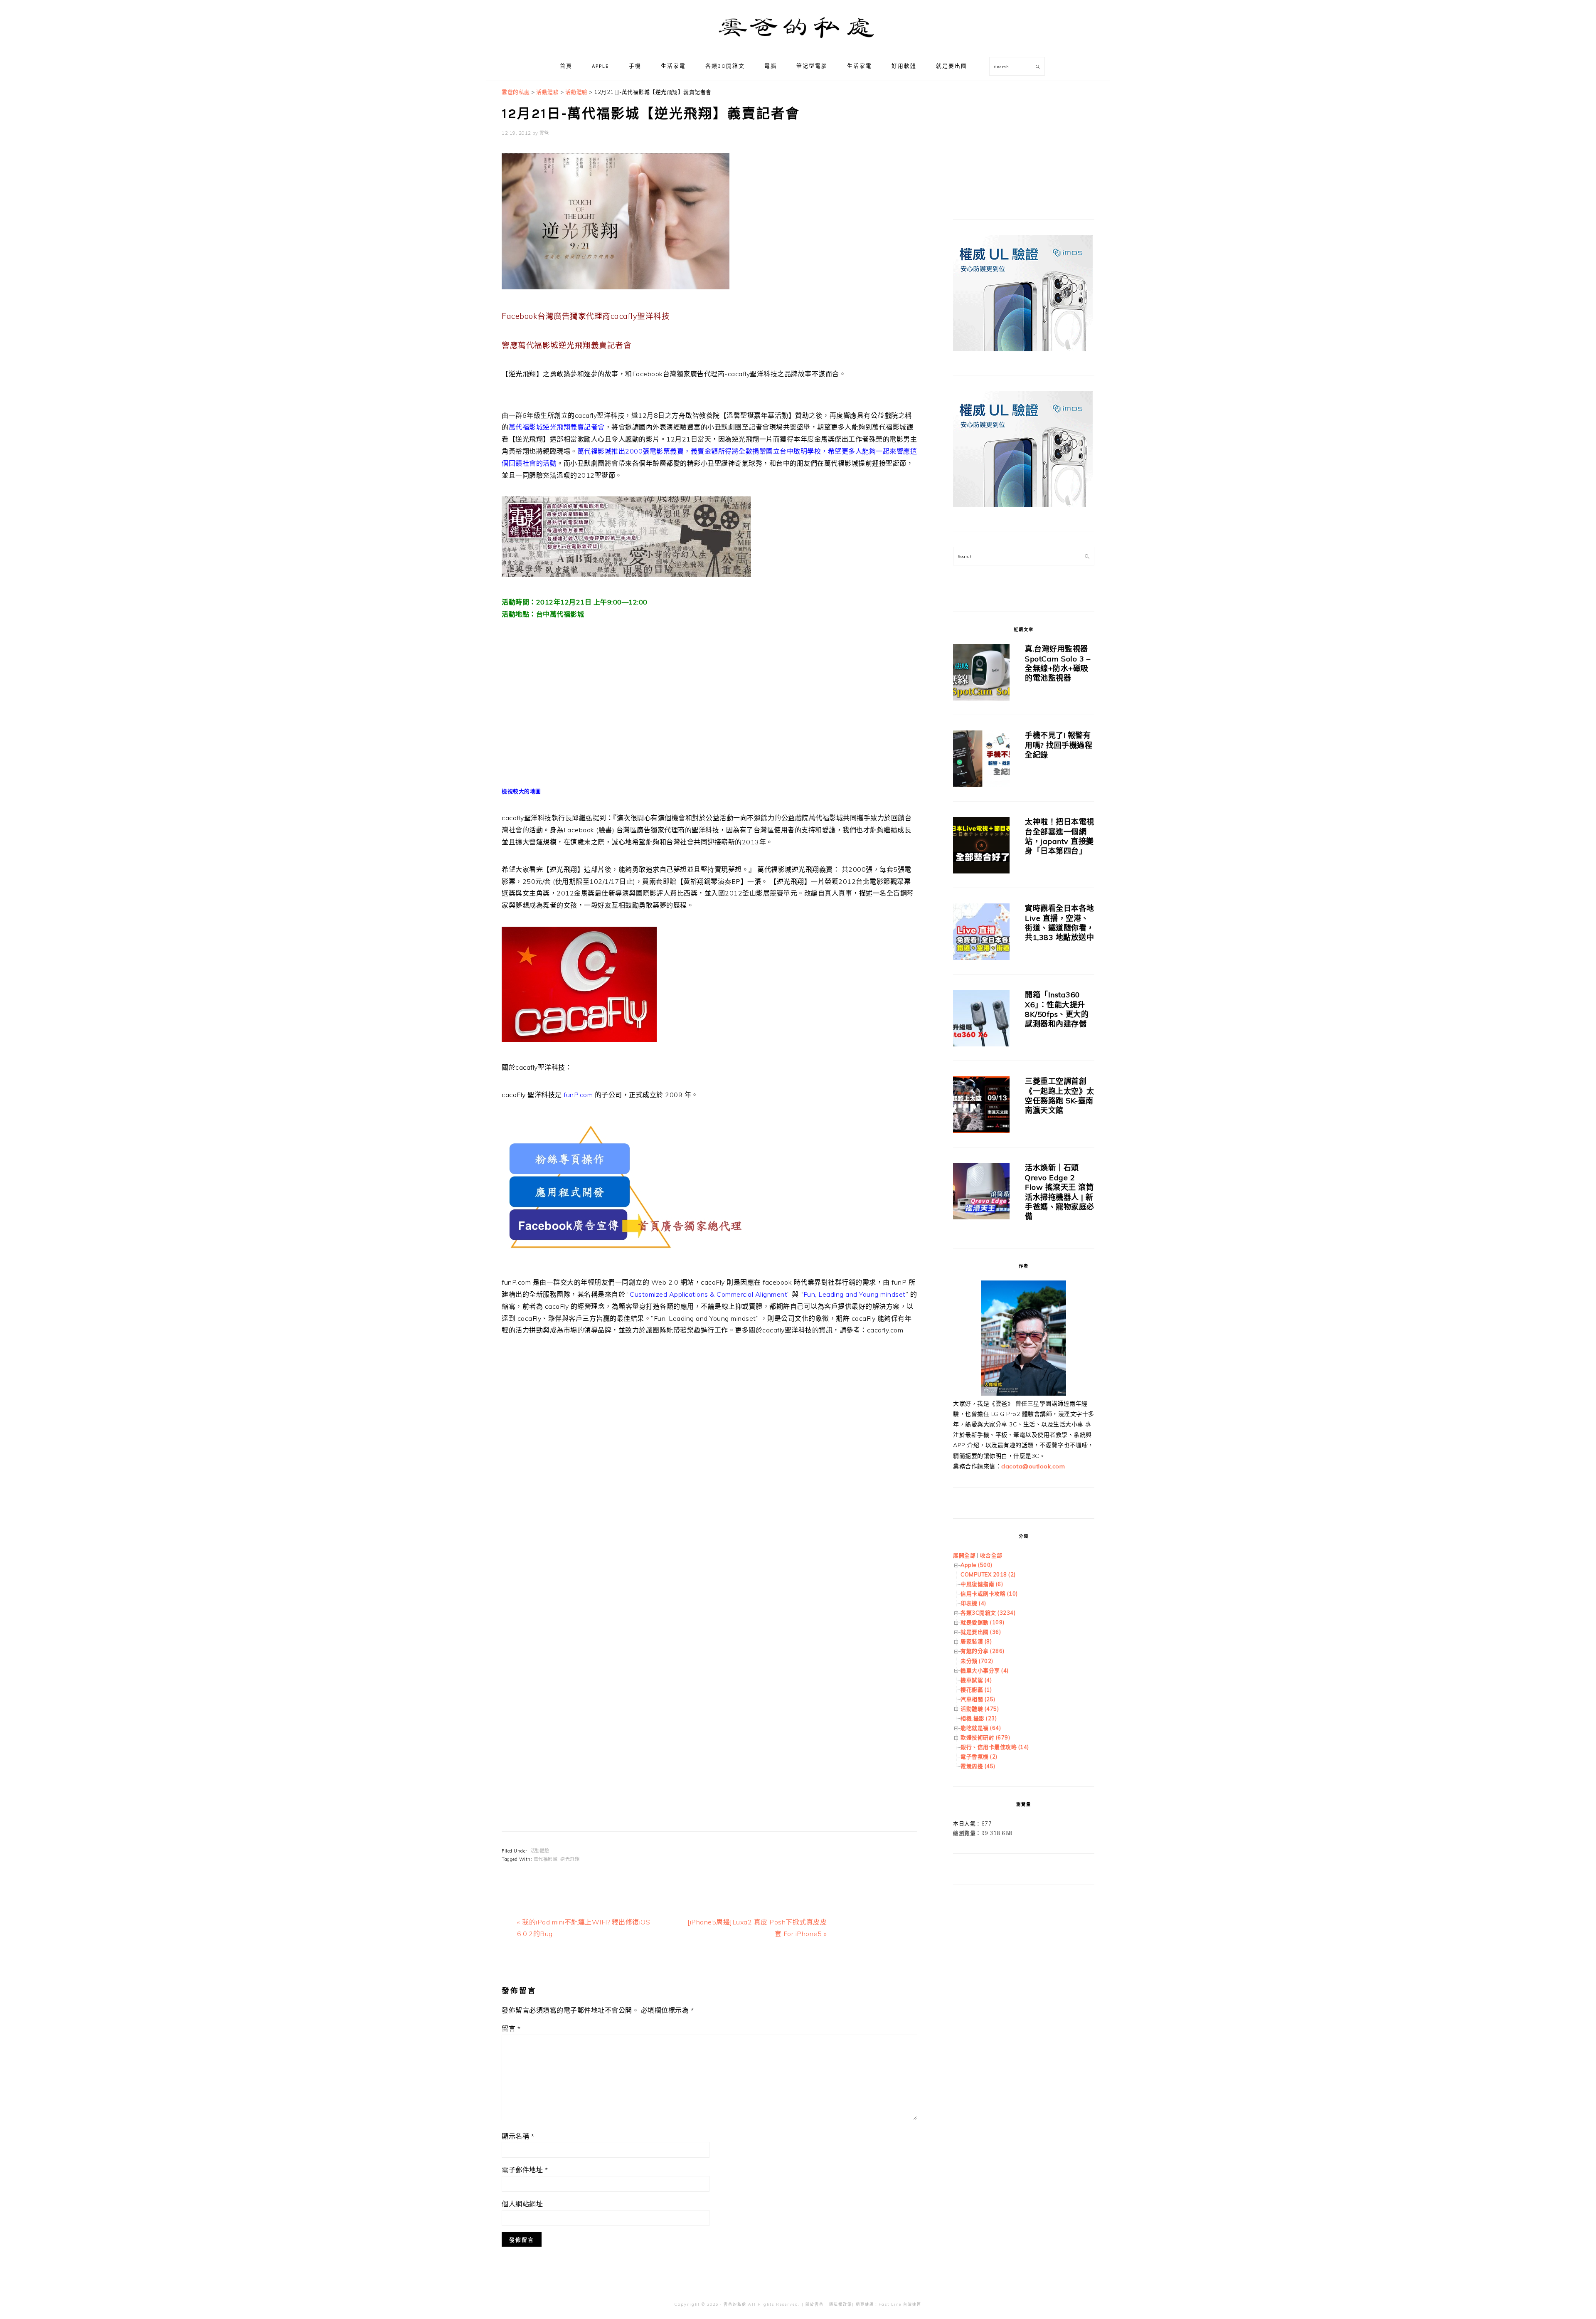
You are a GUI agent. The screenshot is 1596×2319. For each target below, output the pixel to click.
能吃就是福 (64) (981, 1728)
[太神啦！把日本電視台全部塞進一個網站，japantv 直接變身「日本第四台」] (981, 847)
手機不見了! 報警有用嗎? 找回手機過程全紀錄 (1059, 745)
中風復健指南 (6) (982, 1584)
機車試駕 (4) (976, 1680)
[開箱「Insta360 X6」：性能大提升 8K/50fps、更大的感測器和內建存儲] (981, 1020)
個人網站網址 (522, 2204)
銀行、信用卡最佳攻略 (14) (995, 1747)
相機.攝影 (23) (979, 1718)
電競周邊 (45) (978, 1766)
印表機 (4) (973, 1603)
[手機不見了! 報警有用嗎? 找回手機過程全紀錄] (981, 760)
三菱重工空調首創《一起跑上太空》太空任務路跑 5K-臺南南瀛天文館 (1060, 1096)
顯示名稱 (518, 2136)
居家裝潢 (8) (976, 1641)
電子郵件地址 (525, 2170)
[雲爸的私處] (798, 42)
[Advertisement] (709, 1434)
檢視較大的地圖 (521, 791)
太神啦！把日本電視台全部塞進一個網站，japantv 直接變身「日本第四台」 (1060, 836)
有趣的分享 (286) (983, 1651)
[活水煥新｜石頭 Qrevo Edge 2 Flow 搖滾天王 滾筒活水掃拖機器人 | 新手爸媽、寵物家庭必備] (981, 1193)
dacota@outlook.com (1033, 1466)
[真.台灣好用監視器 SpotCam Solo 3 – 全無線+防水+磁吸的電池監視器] (981, 674)
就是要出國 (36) (981, 1632)
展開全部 (964, 1555)
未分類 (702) (977, 1661)
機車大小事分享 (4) (985, 1670)
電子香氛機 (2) (979, 1757)
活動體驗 (540, 1851)
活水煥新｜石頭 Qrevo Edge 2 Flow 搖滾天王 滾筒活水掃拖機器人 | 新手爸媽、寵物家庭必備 (1060, 1192)
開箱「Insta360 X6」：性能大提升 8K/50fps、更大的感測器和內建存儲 (1057, 1009)
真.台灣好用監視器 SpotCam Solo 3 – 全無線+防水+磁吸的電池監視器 (1058, 663)
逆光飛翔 (570, 1859)
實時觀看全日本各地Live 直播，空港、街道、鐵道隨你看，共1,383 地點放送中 (1060, 923)
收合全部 (991, 1555)
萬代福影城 (546, 1859)
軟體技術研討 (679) (985, 1737)
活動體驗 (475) (980, 1709)
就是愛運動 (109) (983, 1622)
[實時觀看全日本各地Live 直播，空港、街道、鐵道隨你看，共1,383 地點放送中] (981, 933)
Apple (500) (977, 1565)
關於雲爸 (815, 2304)
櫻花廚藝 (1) (976, 1690)
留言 (511, 2028)
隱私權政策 (841, 2304)
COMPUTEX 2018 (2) (988, 1574)
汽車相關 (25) (978, 1699)
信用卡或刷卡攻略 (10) (989, 1594)
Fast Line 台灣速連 (900, 2304)
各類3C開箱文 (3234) (988, 1613)
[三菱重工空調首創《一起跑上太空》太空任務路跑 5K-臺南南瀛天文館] (981, 1106)
